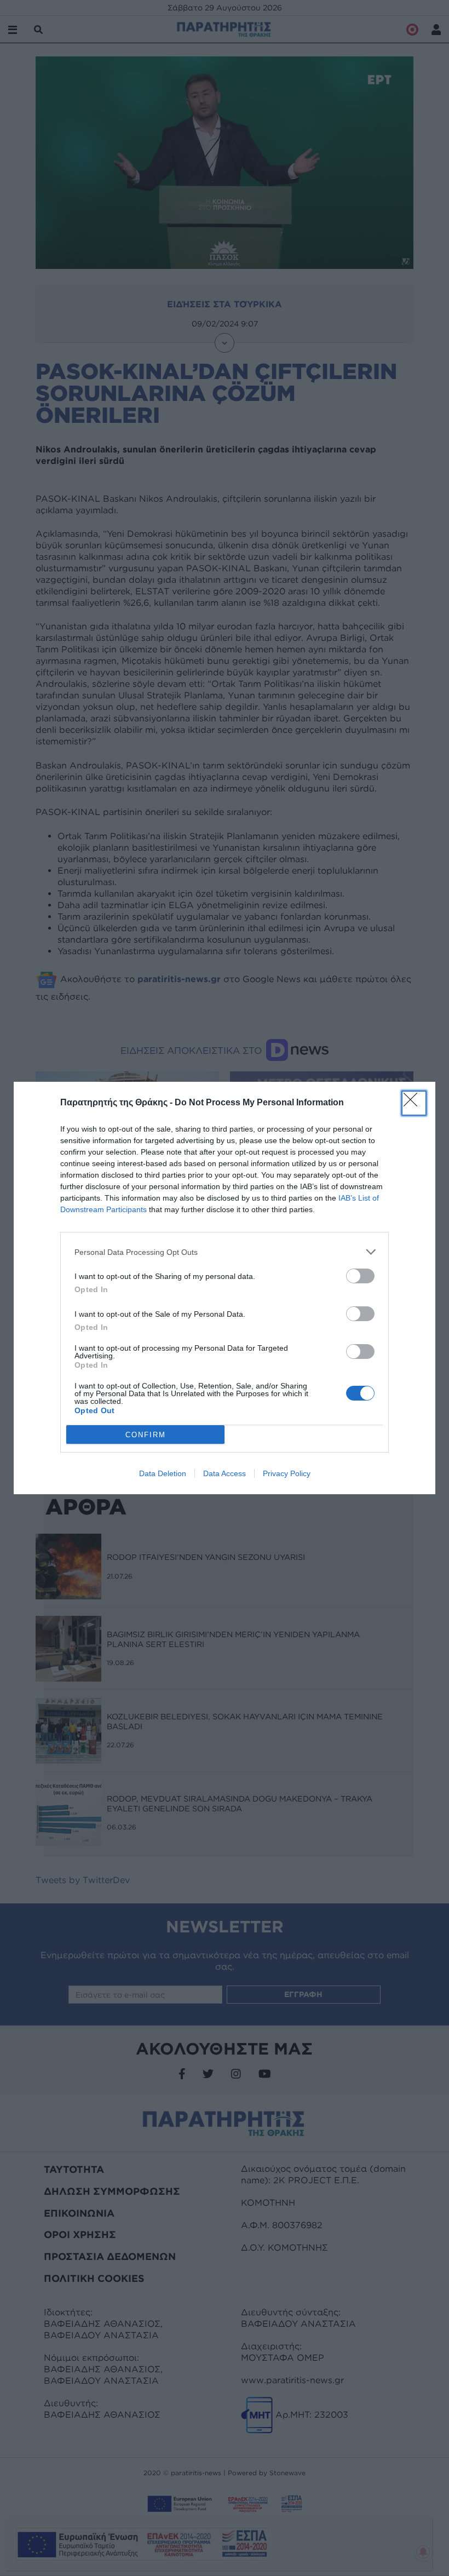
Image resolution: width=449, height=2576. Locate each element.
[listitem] (225, 1252)
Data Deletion (163, 1473)
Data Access (225, 1473)
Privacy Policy (287, 1473)
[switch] (360, 1276)
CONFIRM (146, 1435)
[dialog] (225, 1288)
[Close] (414, 1103)
